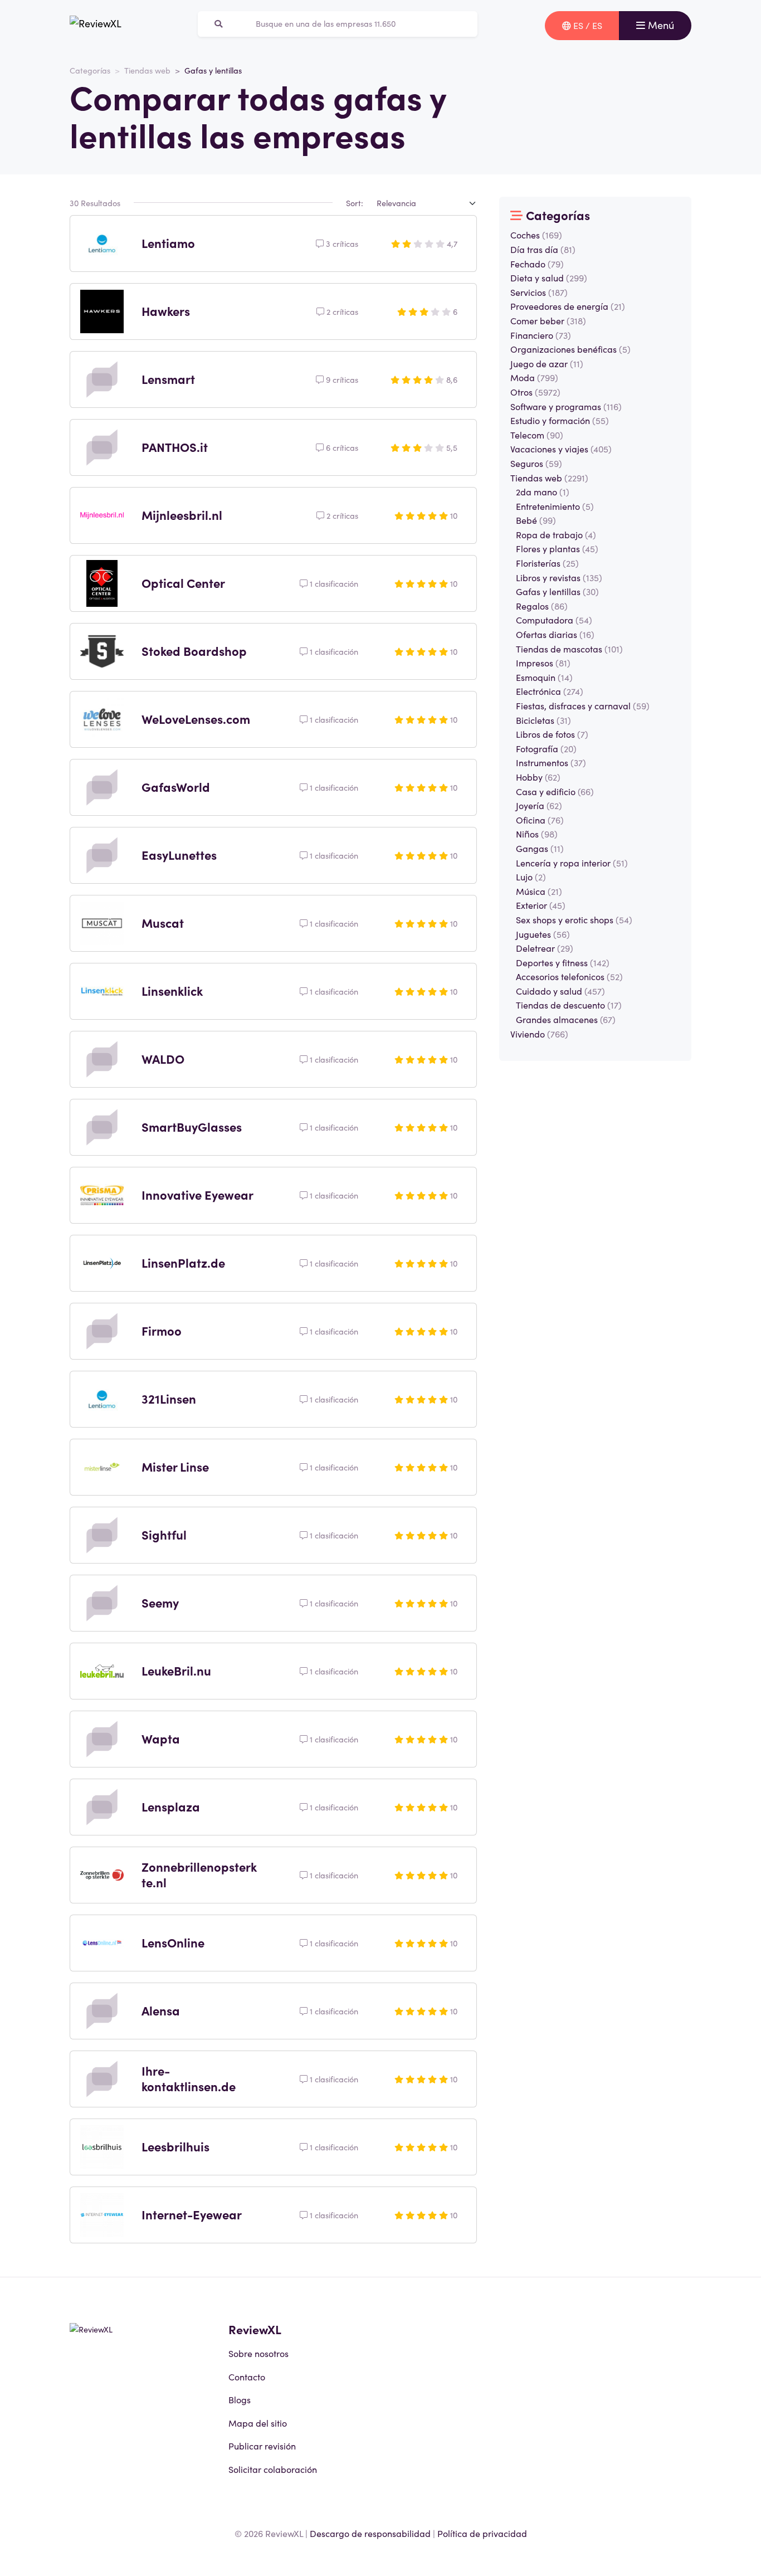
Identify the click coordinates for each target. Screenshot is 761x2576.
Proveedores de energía (568, 306)
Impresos (543, 663)
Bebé (536, 520)
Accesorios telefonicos (569, 976)
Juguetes (543, 934)
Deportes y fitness (563, 962)
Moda (534, 377)
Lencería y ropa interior (572, 863)
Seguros (536, 463)
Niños (537, 834)
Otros (535, 392)
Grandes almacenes (566, 1019)
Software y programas (566, 406)
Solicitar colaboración (273, 2469)
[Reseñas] (96, 26)
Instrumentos (551, 762)
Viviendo (539, 1034)
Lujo (531, 876)
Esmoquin (544, 677)
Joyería (539, 805)
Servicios (539, 292)
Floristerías (547, 563)
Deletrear (545, 948)
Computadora (554, 620)
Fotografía (546, 748)
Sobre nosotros (258, 2353)
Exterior (541, 905)
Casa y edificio (555, 791)
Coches (536, 235)
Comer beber (548, 320)
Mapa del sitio (258, 2423)
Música (539, 891)
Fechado (537, 264)
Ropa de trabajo (556, 534)
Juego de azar (547, 363)
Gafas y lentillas (557, 591)
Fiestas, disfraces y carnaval (583, 705)
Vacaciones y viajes (561, 449)
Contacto (247, 2377)
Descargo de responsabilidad (370, 2533)
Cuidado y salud (560, 991)
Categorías (90, 70)
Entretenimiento (555, 506)
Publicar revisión (262, 2446)
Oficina (540, 820)
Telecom (537, 435)
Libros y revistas (559, 577)
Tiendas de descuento (569, 1005)
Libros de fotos (552, 734)
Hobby (538, 777)
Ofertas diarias (555, 634)
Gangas (540, 848)
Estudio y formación (560, 420)
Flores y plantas (557, 548)
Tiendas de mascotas (569, 649)
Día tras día (543, 249)
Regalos (542, 606)
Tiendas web (147, 70)
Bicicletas (543, 720)
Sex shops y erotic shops (574, 919)
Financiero (541, 335)
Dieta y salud (549, 277)
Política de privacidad (482, 2533)
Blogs (240, 2399)
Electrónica (550, 691)
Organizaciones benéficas (570, 349)
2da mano (543, 491)
